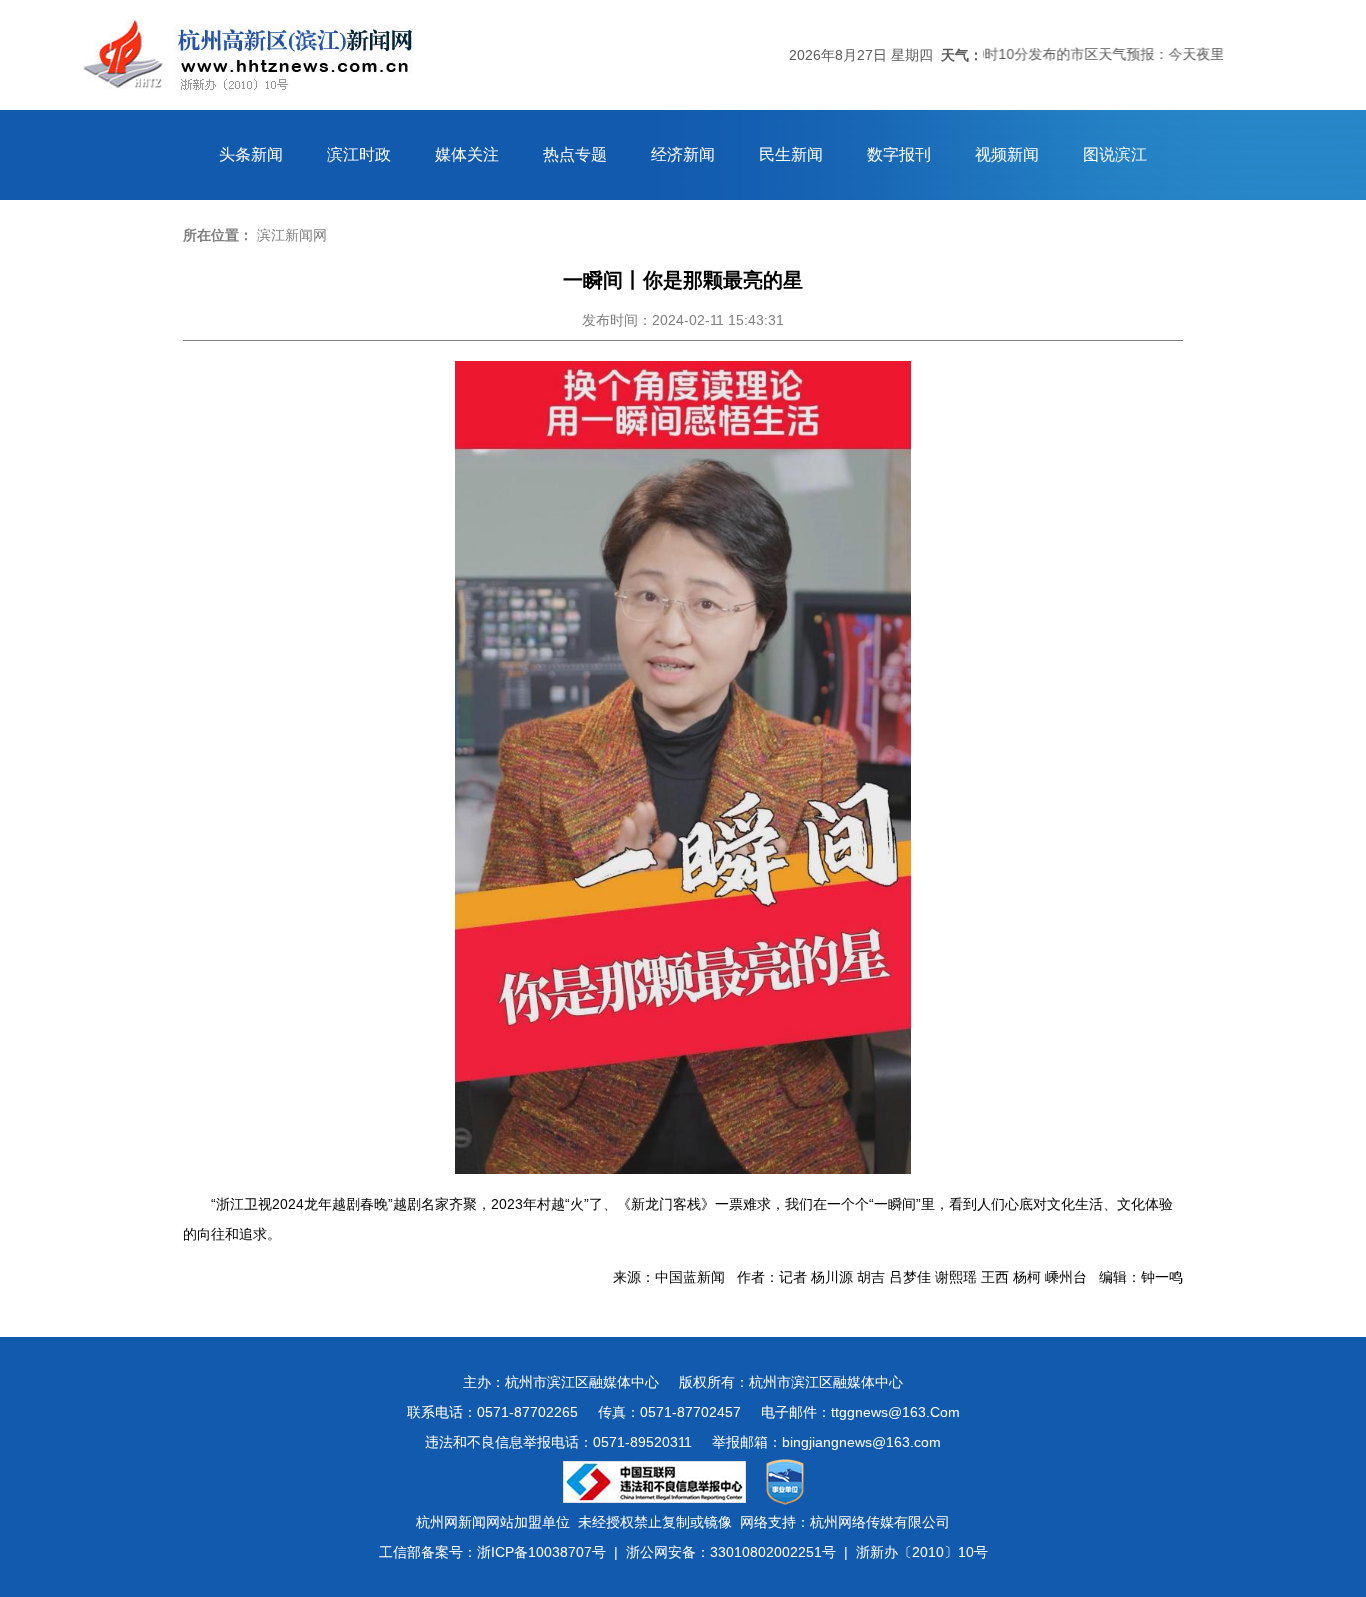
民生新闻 (791, 154)
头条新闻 (251, 154)
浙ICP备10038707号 (541, 1552)
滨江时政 (359, 154)
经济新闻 (683, 154)
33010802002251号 (773, 1552)
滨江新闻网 (292, 235)
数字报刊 (899, 154)
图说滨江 (1115, 154)
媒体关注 (467, 154)
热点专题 (575, 154)
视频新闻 (1007, 154)
